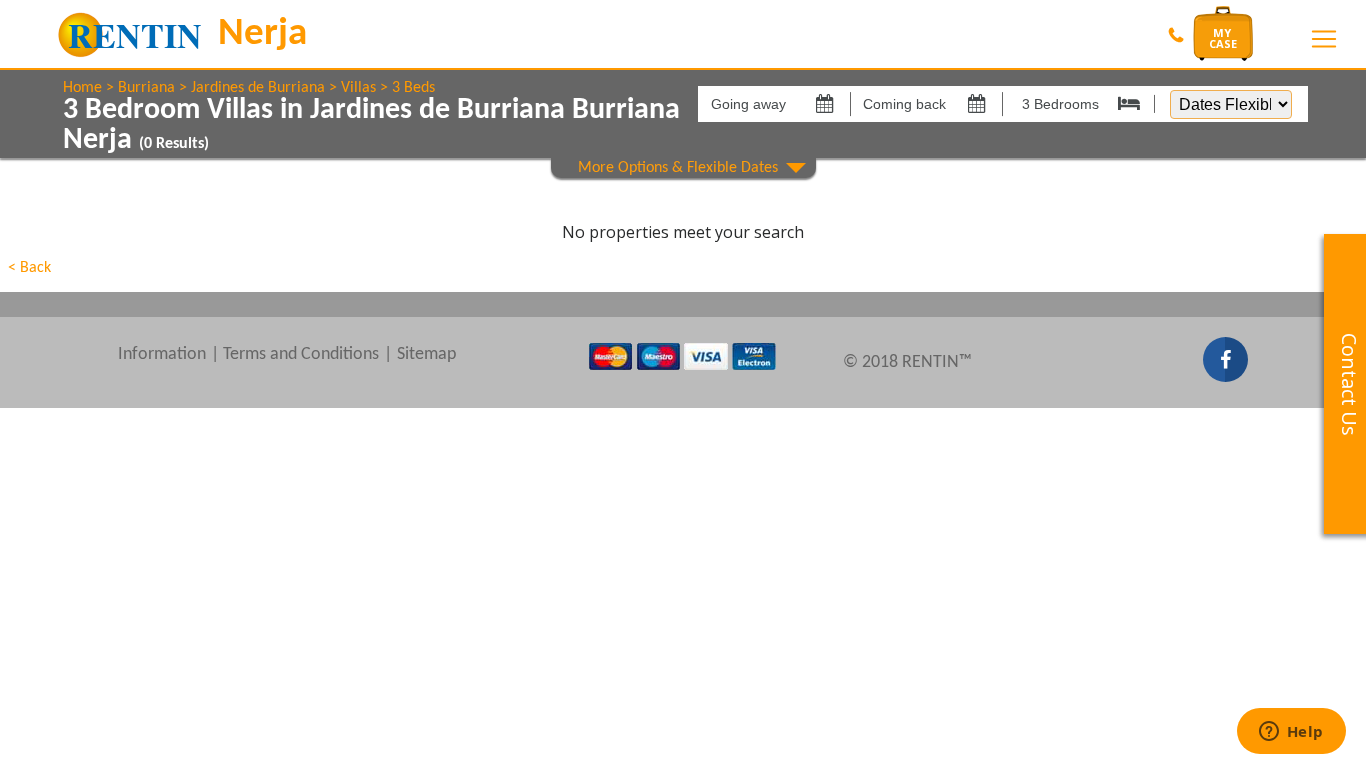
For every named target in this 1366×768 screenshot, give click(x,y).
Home (82, 88)
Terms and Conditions (301, 354)
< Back (29, 268)
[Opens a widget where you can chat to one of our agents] (1291, 733)
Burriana (146, 88)
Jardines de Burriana (258, 88)
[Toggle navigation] (1324, 39)
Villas (358, 88)
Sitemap (426, 354)
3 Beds (413, 88)
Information (162, 354)
